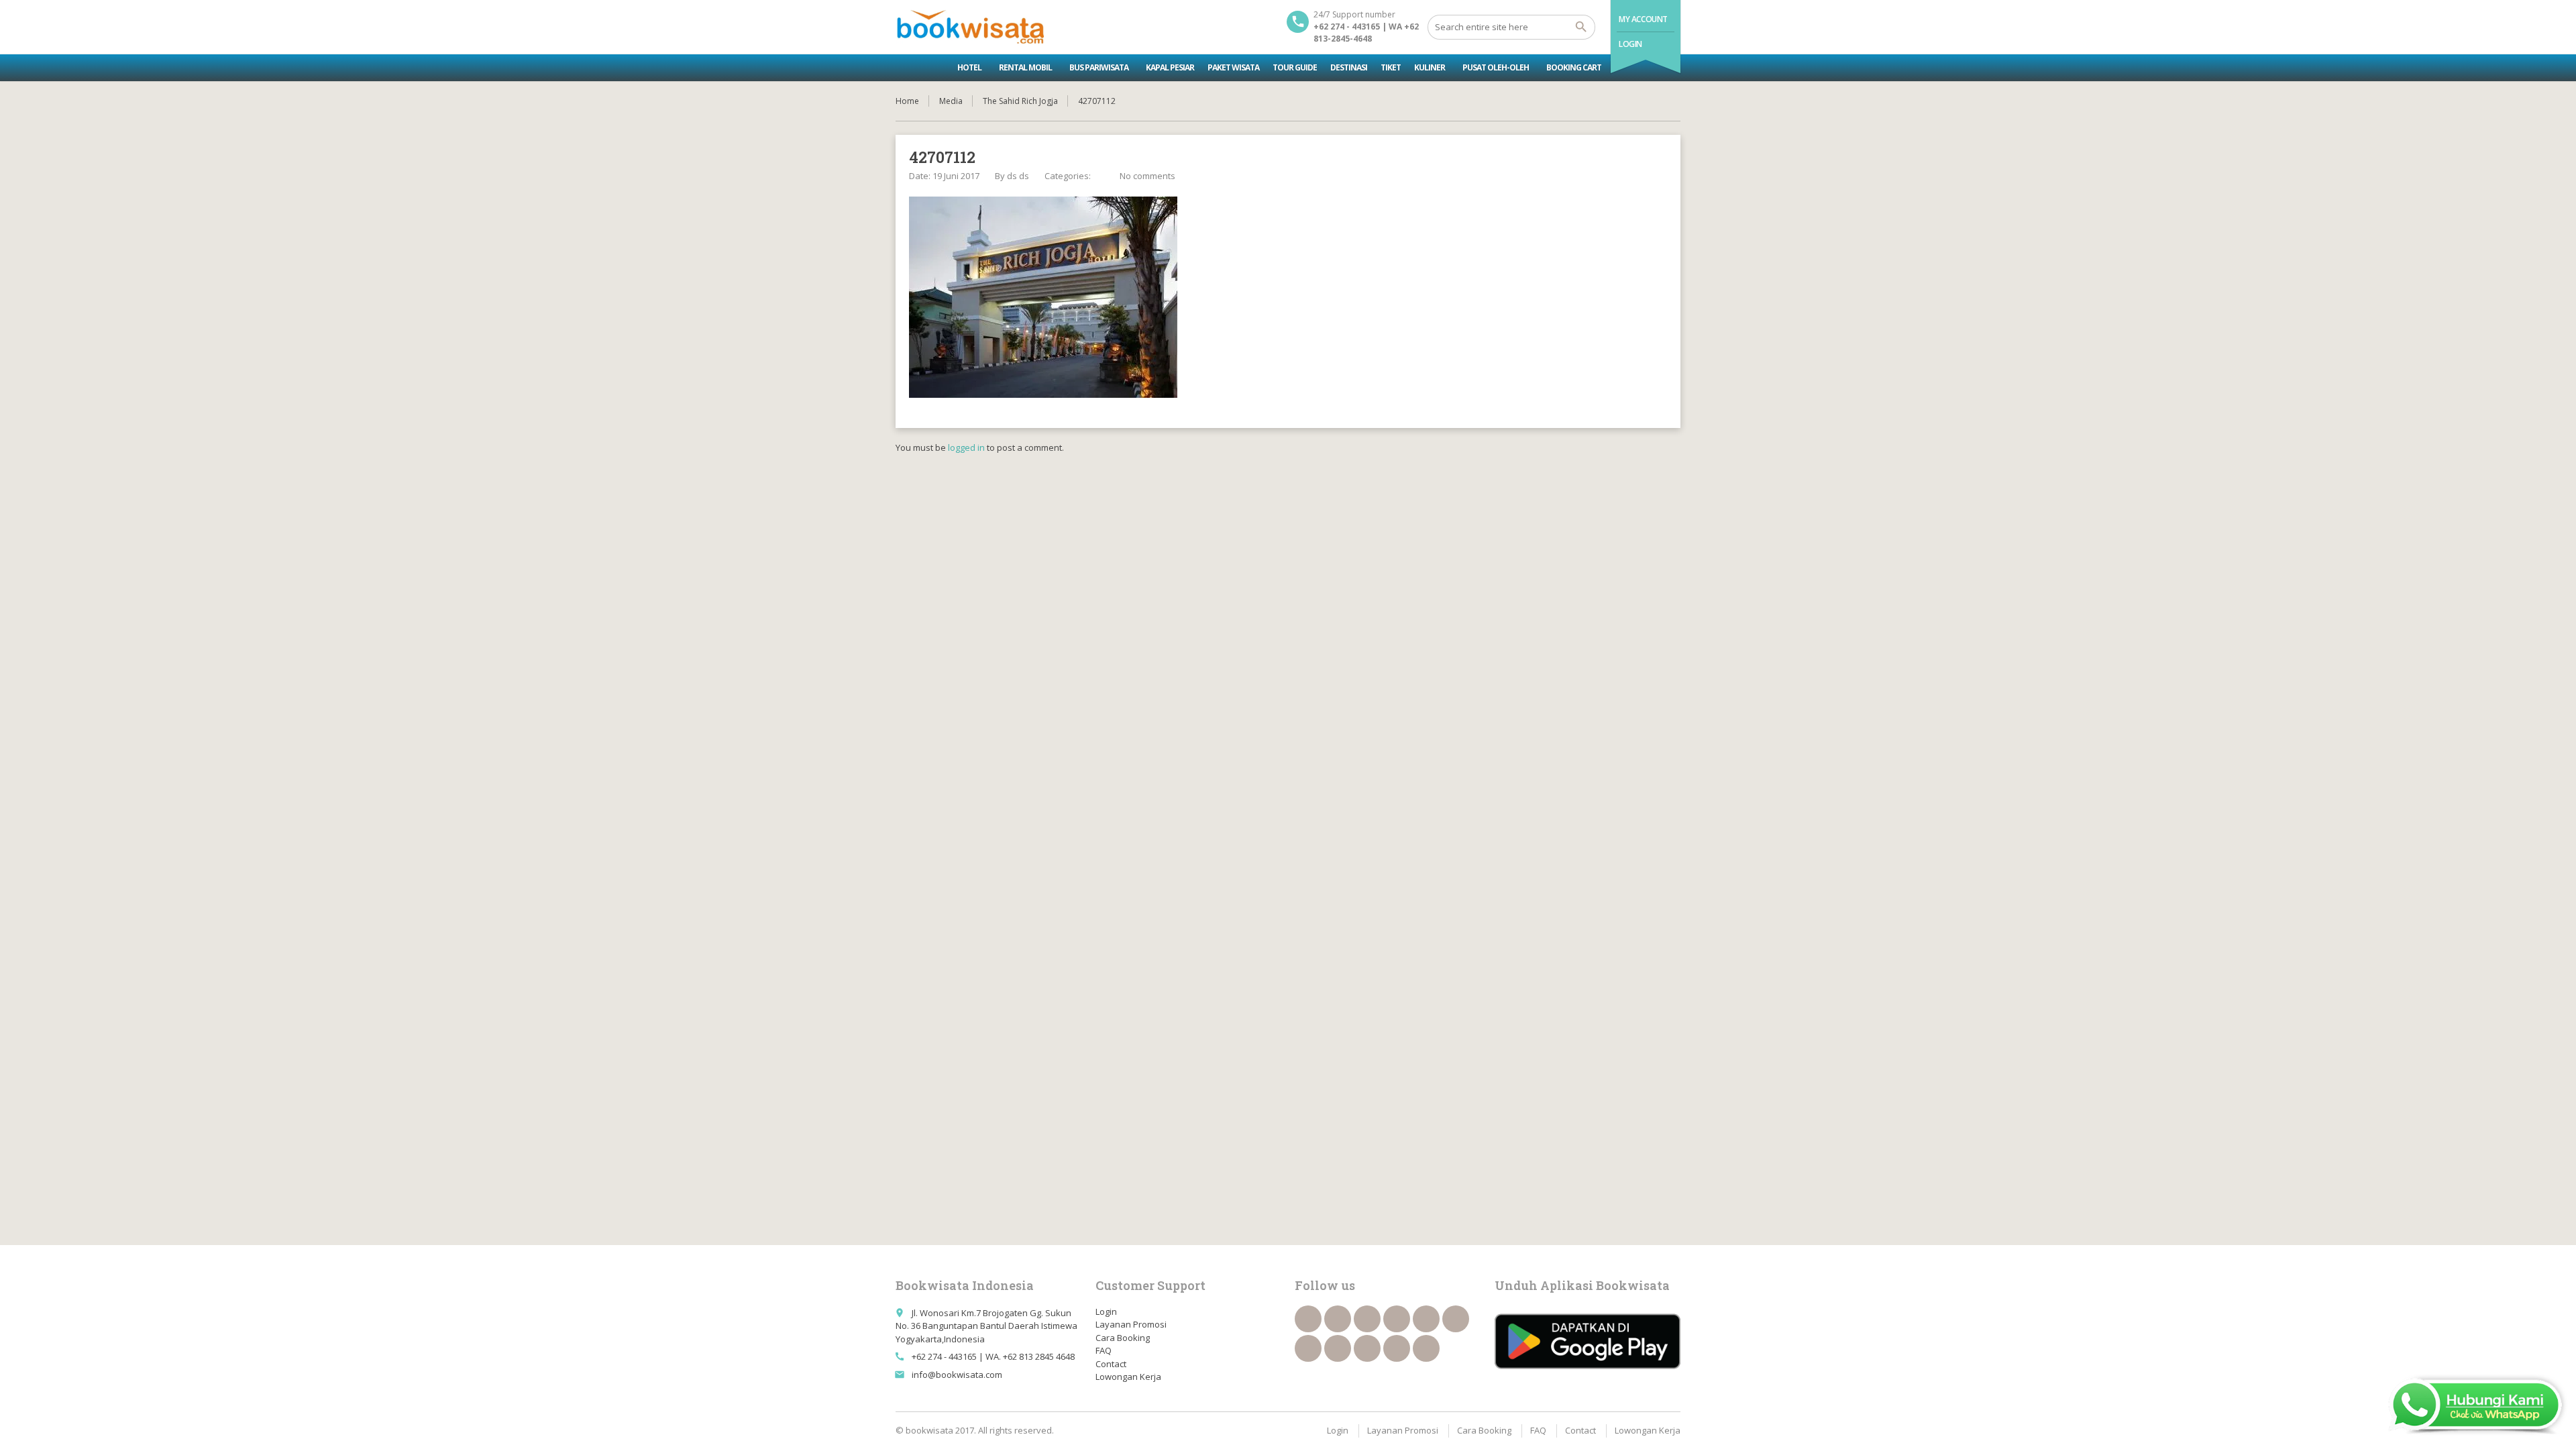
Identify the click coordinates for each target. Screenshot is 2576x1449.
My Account (1643, 19)
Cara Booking (1123, 1338)
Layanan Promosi (1131, 1324)
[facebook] (1308, 1319)
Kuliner (1430, 67)
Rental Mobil (1025, 67)
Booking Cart (1574, 67)
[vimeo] (1308, 1348)
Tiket (1391, 67)
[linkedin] (1397, 1319)
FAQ (1104, 1350)
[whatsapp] (1367, 1348)
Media (951, 101)
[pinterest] (1338, 1348)
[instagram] (1397, 1348)
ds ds (1018, 176)
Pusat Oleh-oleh (1496, 67)
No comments (1147, 176)
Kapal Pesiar (1170, 67)
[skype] (1426, 1348)
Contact (1111, 1364)
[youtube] (1456, 1319)
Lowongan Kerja (1128, 1377)
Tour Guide (1295, 67)
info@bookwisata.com (957, 1375)
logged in (966, 447)
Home (907, 101)
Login (1630, 44)
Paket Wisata (1233, 67)
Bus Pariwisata (1099, 67)
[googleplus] (1426, 1319)
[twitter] (1338, 1319)
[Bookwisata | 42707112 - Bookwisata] (970, 27)
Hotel (969, 67)
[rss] (1367, 1319)
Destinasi (1349, 67)
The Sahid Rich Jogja (1020, 101)
